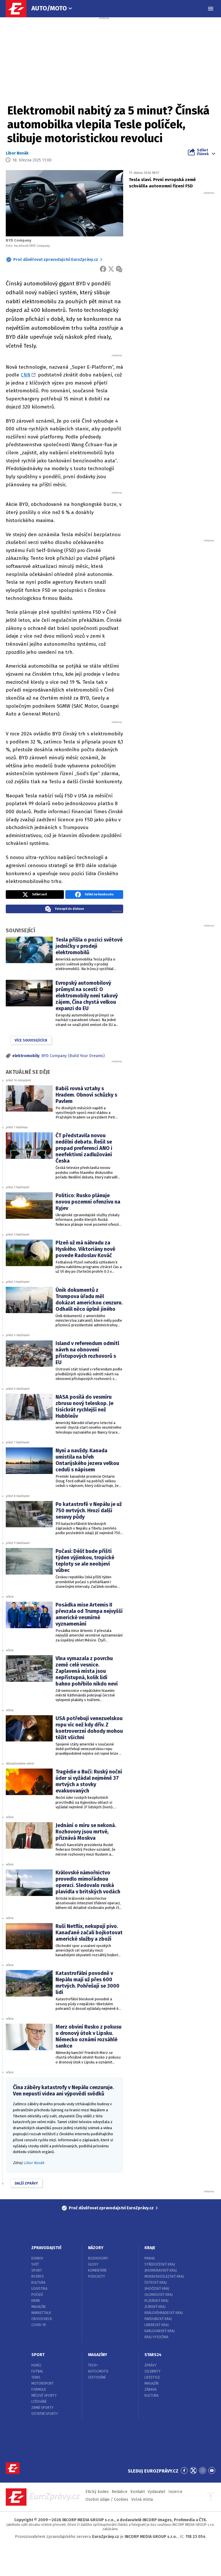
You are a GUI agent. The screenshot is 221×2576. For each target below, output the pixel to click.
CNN (26, 375)
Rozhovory (98, 2258)
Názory (96, 2248)
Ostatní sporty (45, 2414)
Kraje (150, 2248)
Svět (35, 2264)
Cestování (97, 2377)
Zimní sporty (42, 2408)
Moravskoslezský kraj (164, 2276)
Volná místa (142, 2499)
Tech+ (93, 2365)
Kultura (38, 2283)
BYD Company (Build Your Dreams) (73, 1056)
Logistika (39, 2289)
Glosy (93, 2264)
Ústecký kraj (156, 2283)
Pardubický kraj (158, 2319)
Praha (150, 2258)
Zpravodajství (46, 2248)
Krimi (36, 2301)
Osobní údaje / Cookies (107, 2499)
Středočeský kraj (160, 2264)
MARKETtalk (41, 2313)
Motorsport (43, 2383)
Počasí (37, 2295)
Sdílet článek (203, 152)
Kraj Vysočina (156, 2337)
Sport (37, 2270)
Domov (37, 2258)
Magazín (38, 2307)
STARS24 (153, 2355)
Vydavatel (157, 2492)
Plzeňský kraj (156, 2301)
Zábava (150, 2389)
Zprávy (150, 2365)
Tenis (36, 2377)
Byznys (38, 2276)
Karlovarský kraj (160, 2331)
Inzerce (175, 2492)
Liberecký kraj (157, 2325)
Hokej (36, 2365)
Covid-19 (39, 2325)
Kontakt (138, 2492)
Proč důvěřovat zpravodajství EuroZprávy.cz (56, 260)
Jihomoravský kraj (161, 2270)
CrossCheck (42, 2319)
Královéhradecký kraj (164, 2313)
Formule (39, 2389)
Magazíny (98, 2355)
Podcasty (97, 2276)
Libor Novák (17, 153)
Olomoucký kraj (159, 2295)
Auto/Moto (49, 8)
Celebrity (153, 2371)
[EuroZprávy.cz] (19, 9)
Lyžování (39, 2402)
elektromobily (26, 1056)
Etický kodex (97, 2492)
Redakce (120, 2492)
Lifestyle (152, 2377)
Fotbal (37, 2371)
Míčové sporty (44, 2396)
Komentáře (97, 2270)
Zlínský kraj (155, 2307)
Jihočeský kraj (157, 2289)
